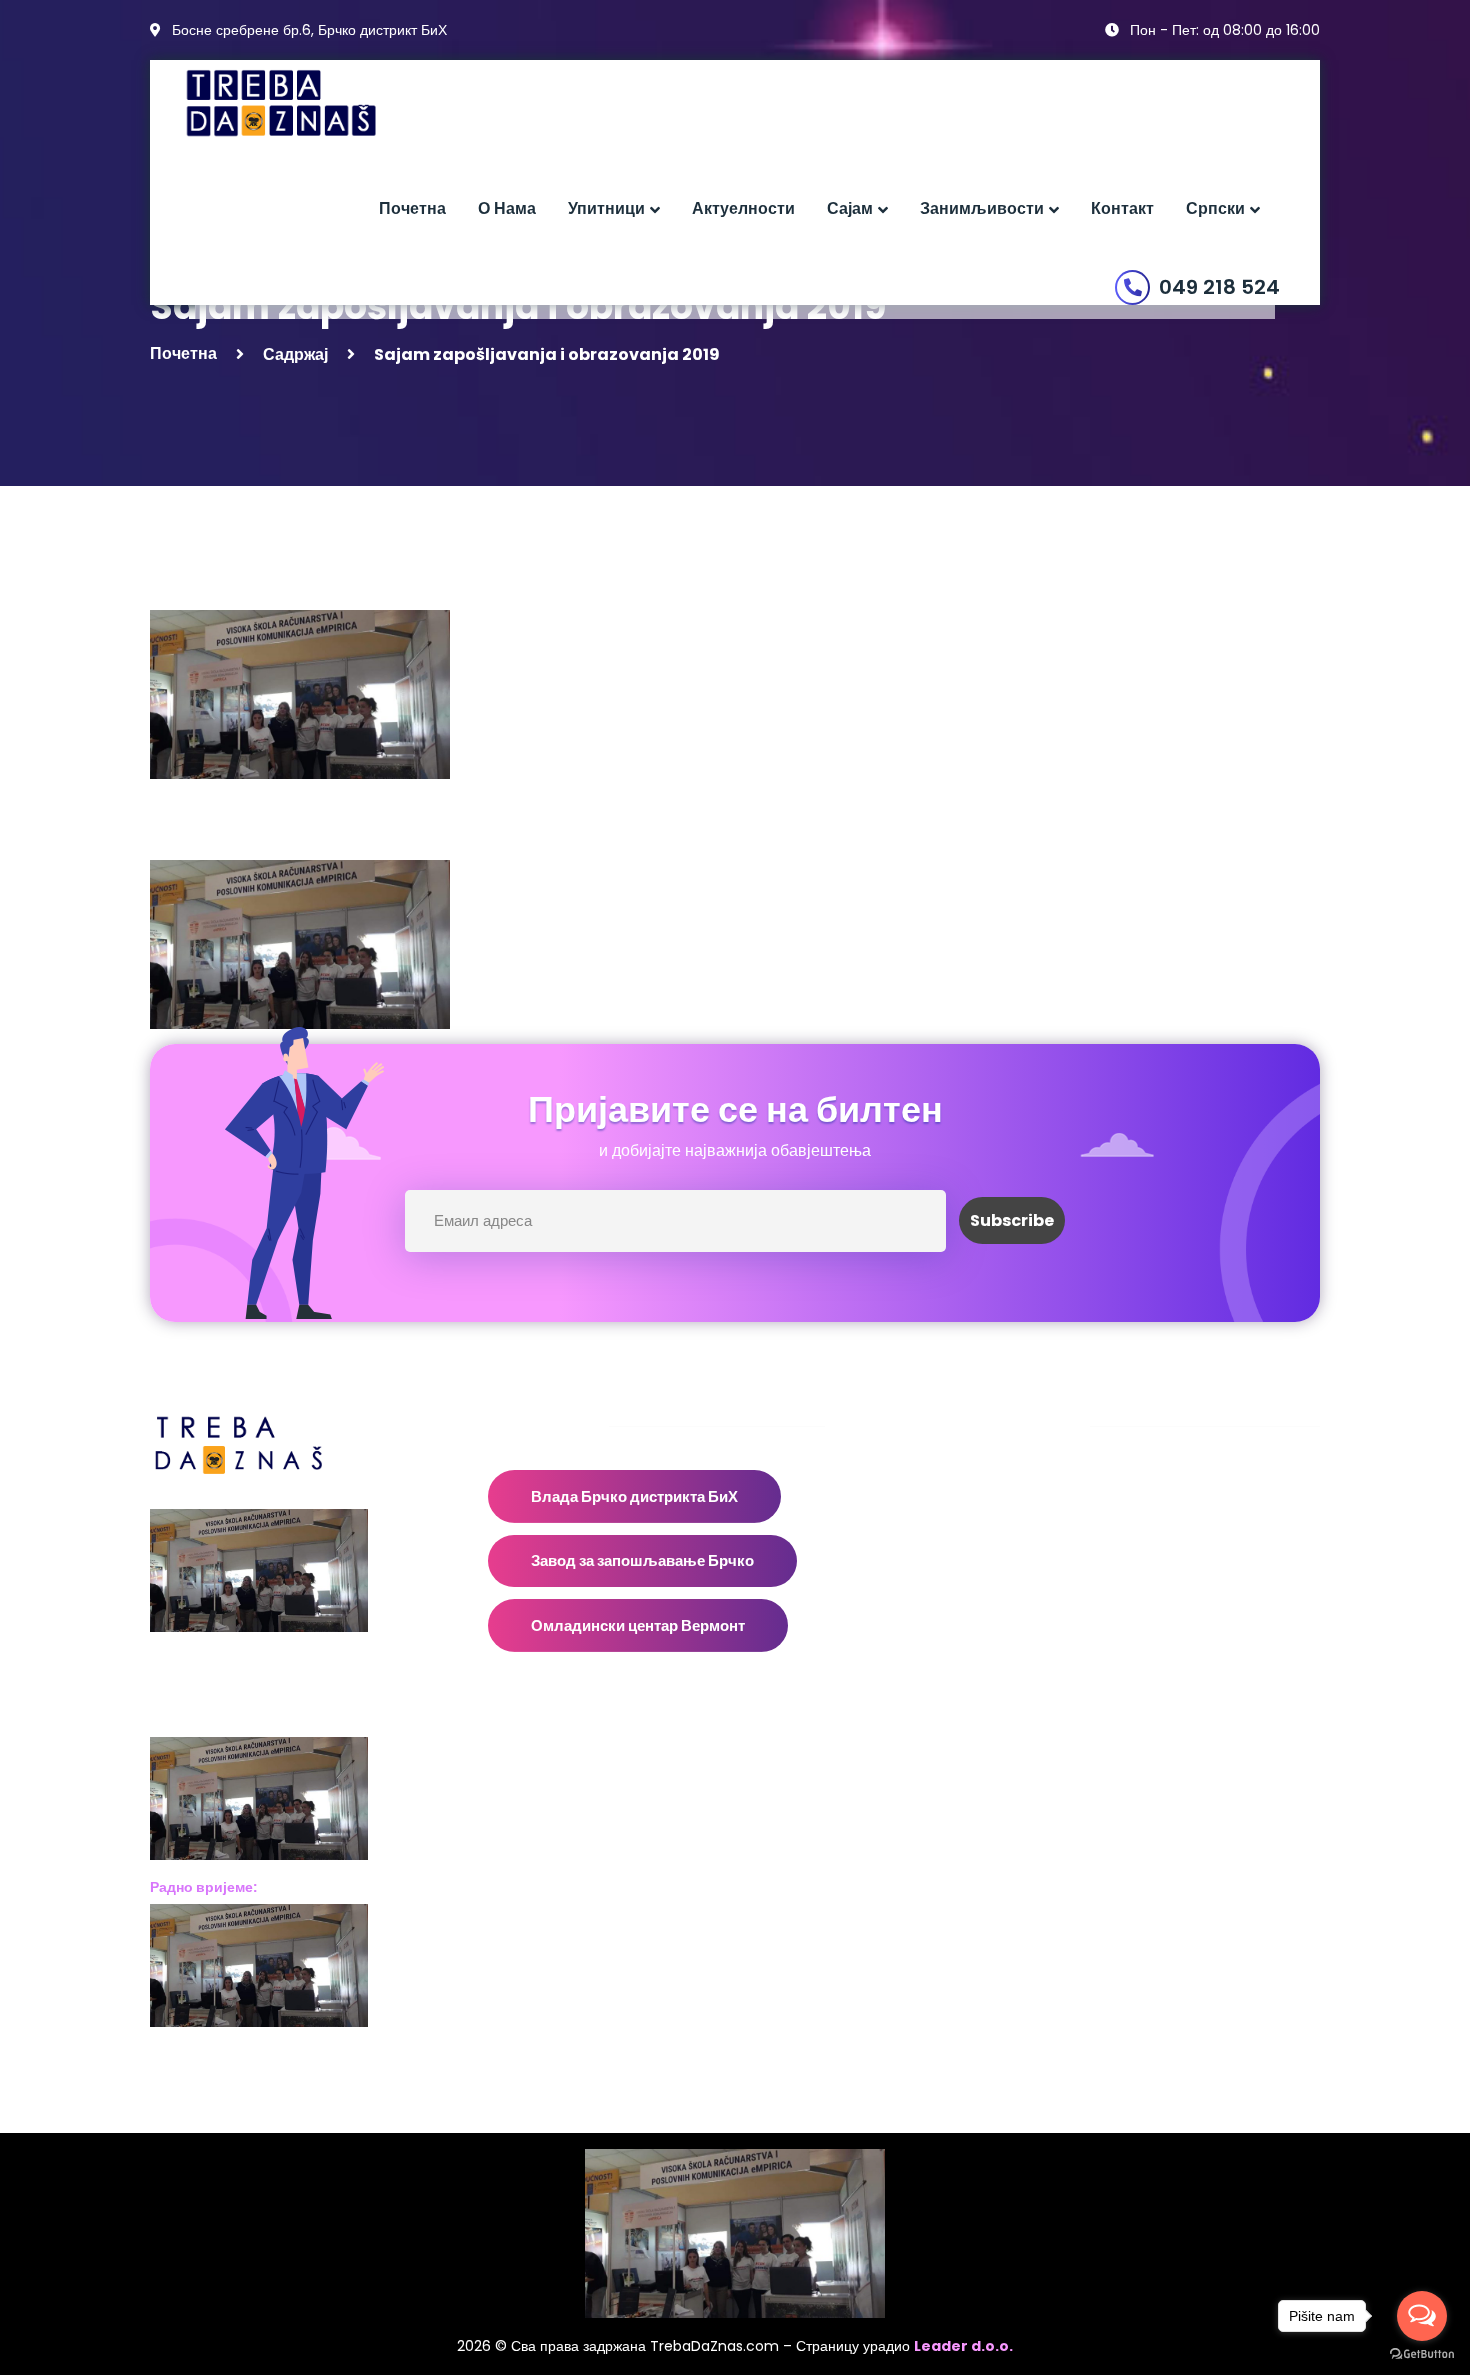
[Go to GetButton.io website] (1422, 2354)
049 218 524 (1219, 287)
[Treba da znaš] (301, 103)
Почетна (183, 353)
